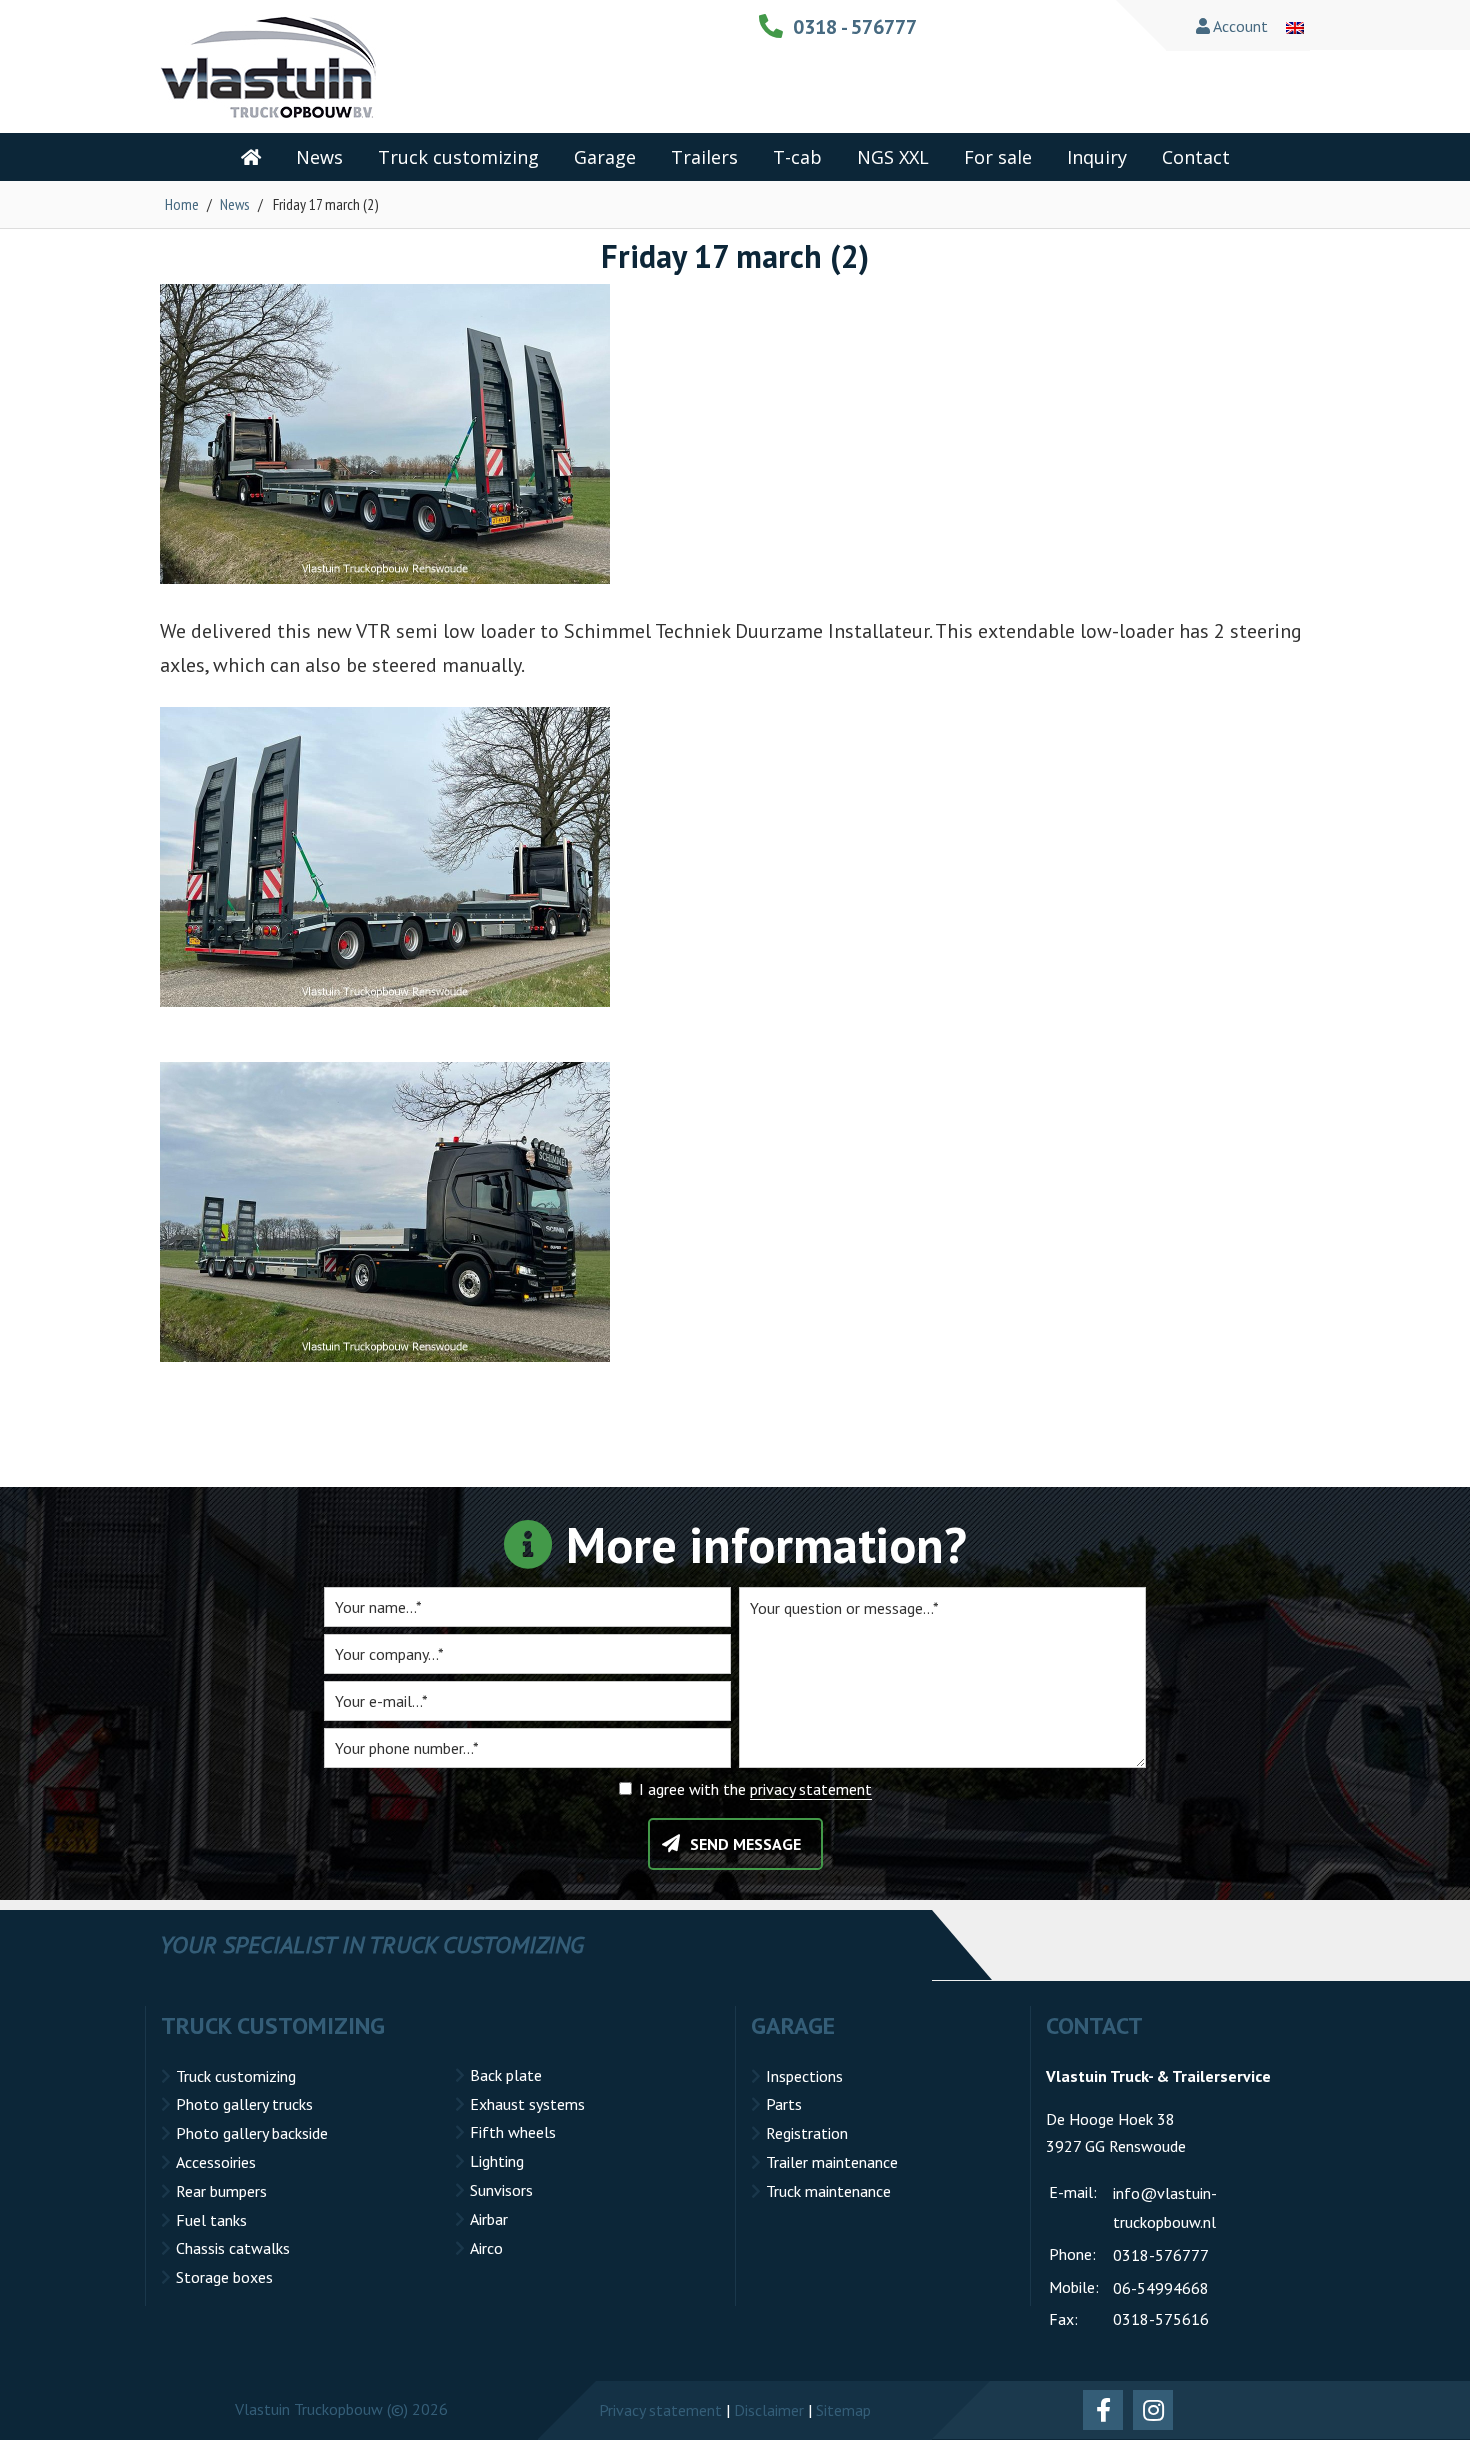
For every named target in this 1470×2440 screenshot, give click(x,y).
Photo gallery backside (252, 2133)
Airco (486, 2248)
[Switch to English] (1295, 26)
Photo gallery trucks (244, 2104)
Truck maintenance (828, 2191)
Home (182, 204)
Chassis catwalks (233, 2248)
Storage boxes (224, 2277)
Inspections (804, 2076)
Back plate (506, 2075)
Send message (745, 1844)
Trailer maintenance (832, 2162)
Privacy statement (660, 2410)
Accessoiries (216, 2162)
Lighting (497, 2161)
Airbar (489, 2219)
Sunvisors (501, 2190)
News (235, 204)
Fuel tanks (211, 2220)
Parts (784, 2104)
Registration (807, 2133)
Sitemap (843, 2410)
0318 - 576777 (855, 27)
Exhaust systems (527, 2104)
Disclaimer (769, 2410)
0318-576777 (1161, 2255)
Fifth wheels (513, 2132)
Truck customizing (236, 2076)
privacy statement (811, 1789)
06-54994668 (1161, 2288)
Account (1239, 26)
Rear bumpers (221, 2191)
